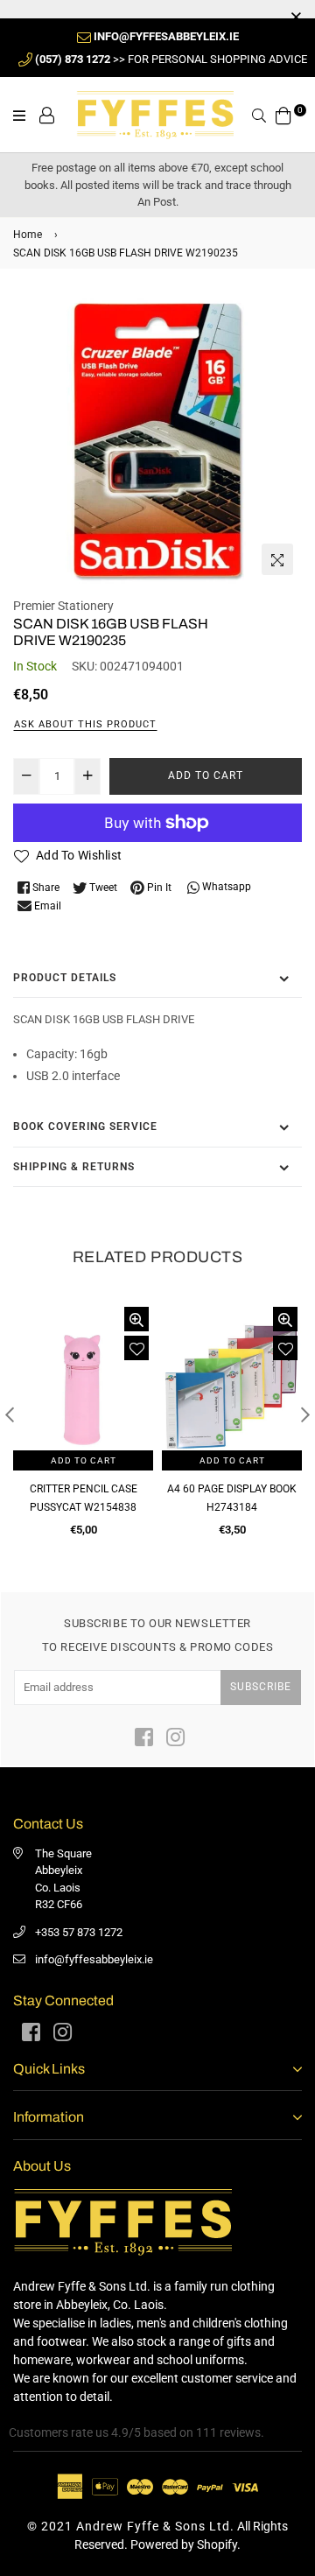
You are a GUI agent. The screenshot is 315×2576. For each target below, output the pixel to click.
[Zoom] (277, 559)
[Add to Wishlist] (136, 1348)
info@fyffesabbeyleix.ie (94, 1959)
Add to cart (84, 1460)
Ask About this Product (85, 724)
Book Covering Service (85, 1127)
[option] (157, 439)
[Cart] (283, 114)
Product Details (65, 978)
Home (28, 235)
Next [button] (305, 1414)
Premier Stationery (63, 606)
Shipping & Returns (74, 1167)
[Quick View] (136, 1319)
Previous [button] (10, 1414)
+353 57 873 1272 (79, 1932)
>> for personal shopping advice (171, 59)
